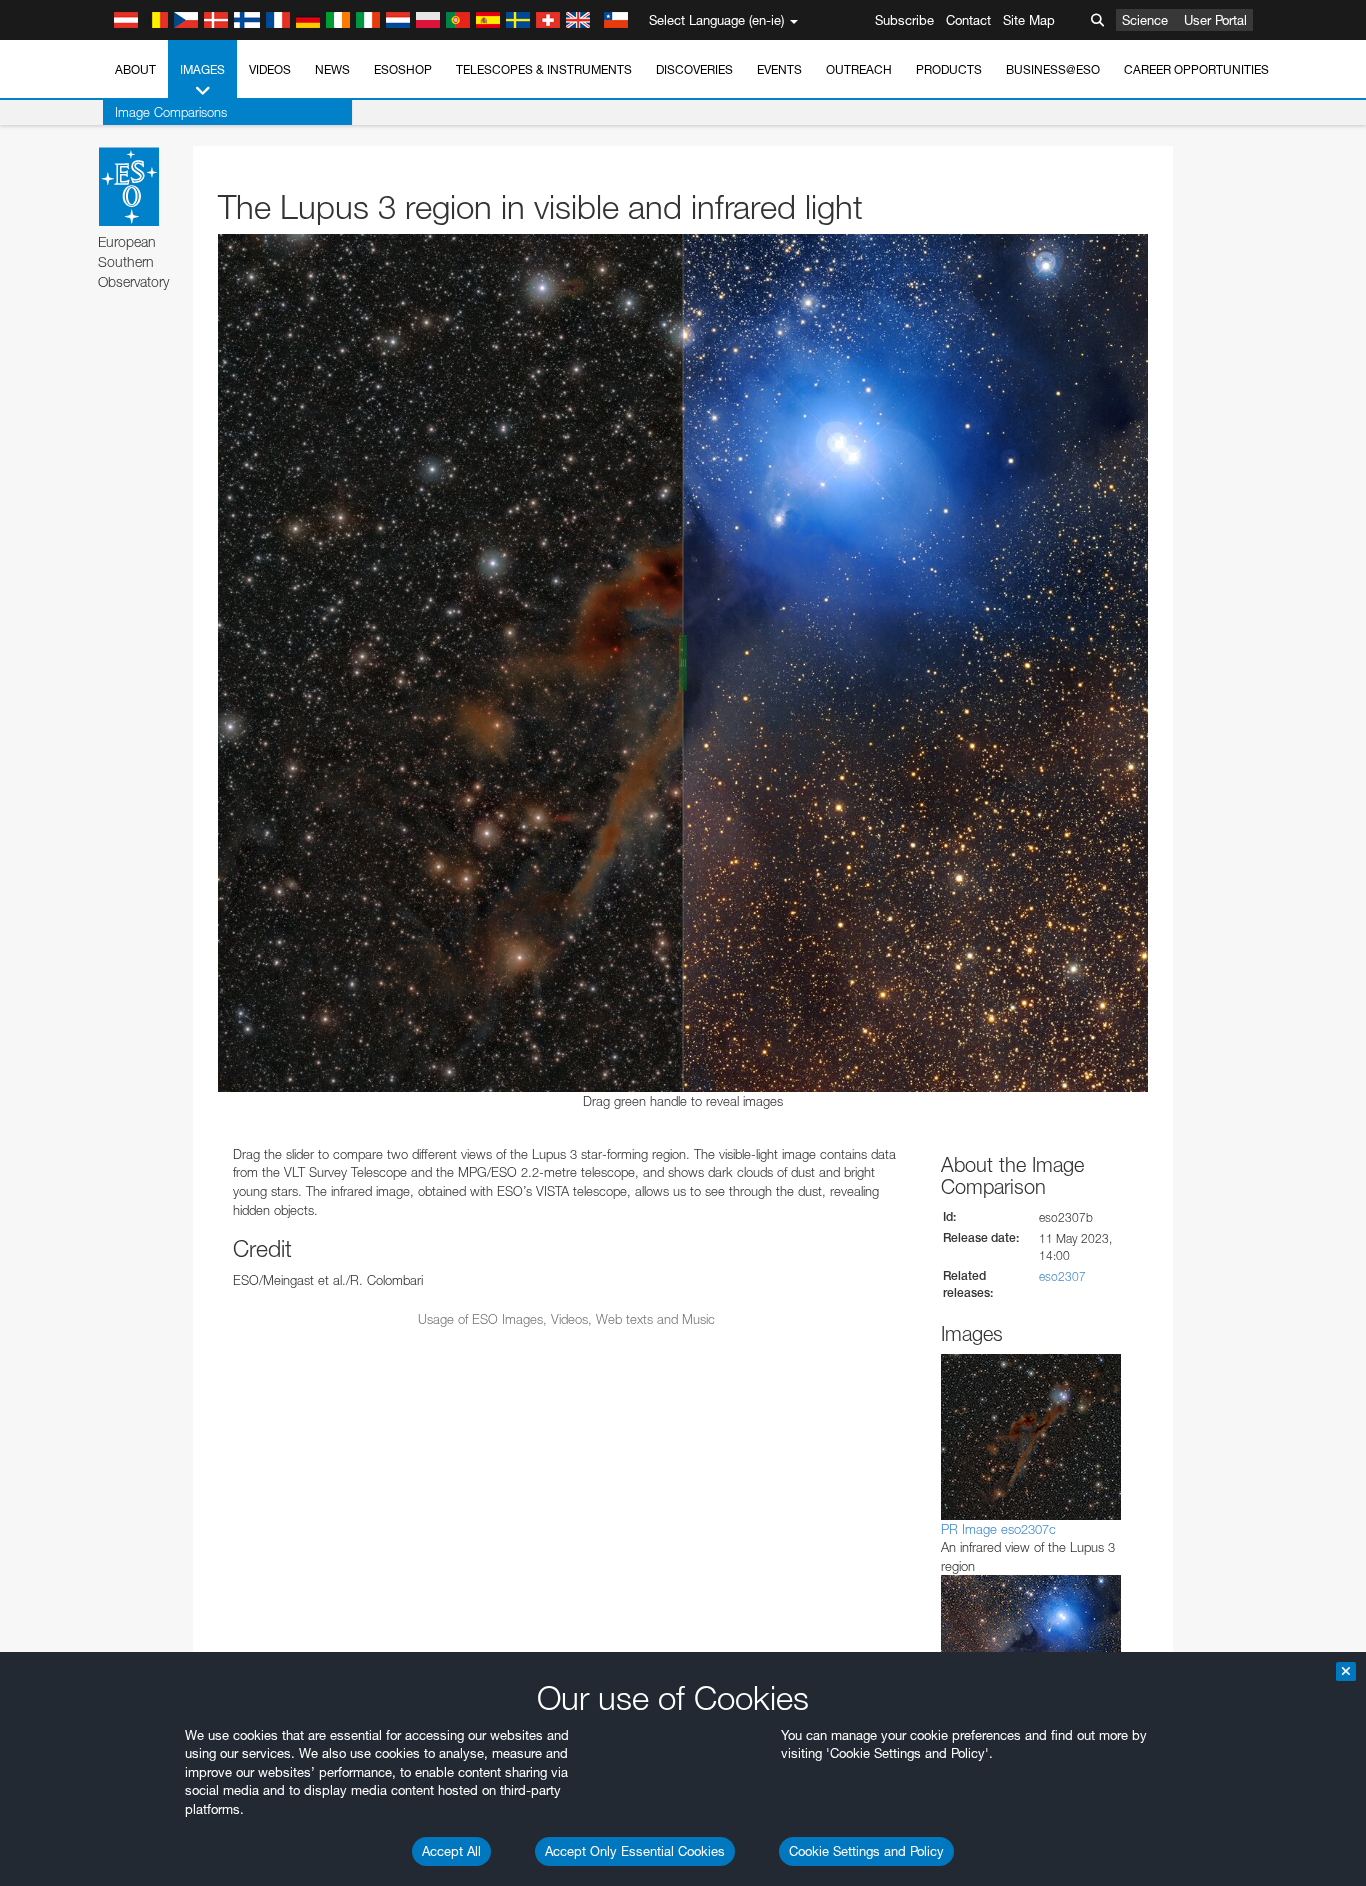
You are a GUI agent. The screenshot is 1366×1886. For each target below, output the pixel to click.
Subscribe (904, 20)
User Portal (1215, 20)
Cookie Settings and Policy (866, 1851)
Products (949, 69)
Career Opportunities (1196, 69)
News (332, 69)
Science (1145, 20)
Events (779, 69)
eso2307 (1062, 1276)
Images (202, 69)
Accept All (451, 1851)
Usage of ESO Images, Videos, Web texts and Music (566, 1319)
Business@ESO (1053, 69)
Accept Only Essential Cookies (635, 1851)
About (135, 69)
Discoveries (694, 69)
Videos (270, 69)
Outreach (859, 69)
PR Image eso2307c (998, 1529)
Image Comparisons (171, 112)
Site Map (1029, 20)
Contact (968, 20)
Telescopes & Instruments (544, 69)
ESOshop (403, 69)
